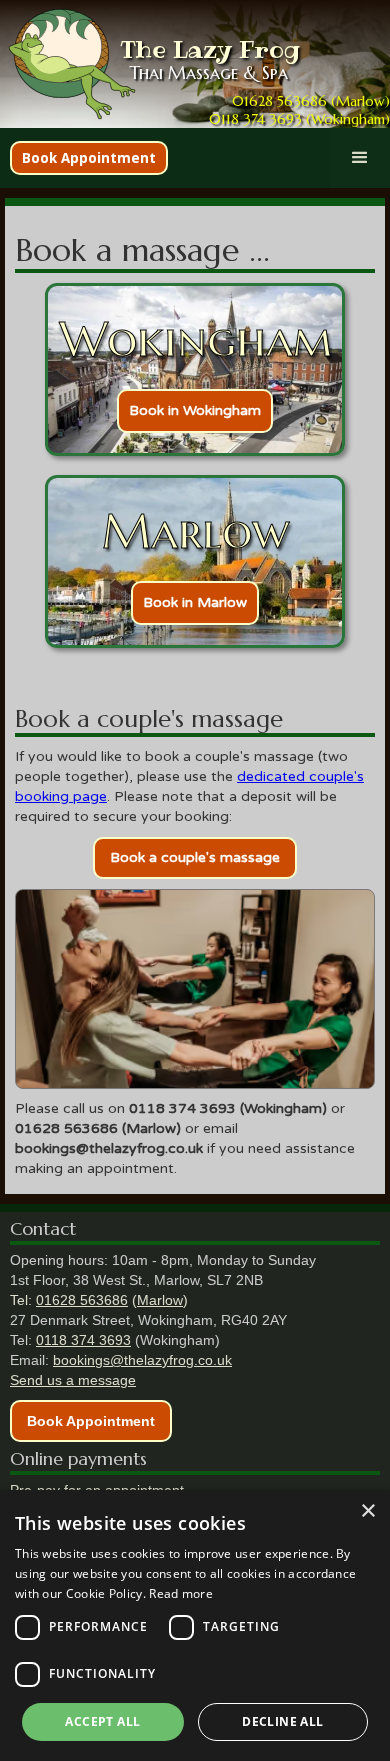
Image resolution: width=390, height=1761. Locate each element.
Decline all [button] (282, 1721)
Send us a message (73, 1380)
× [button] (367, 1511)
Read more (181, 1593)
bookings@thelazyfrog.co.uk (142, 1360)
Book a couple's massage (195, 857)
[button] (360, 158)
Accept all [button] (102, 1721)
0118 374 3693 (83, 1340)
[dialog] (195, 1625)
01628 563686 (82, 1300)
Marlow (160, 1300)
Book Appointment (89, 158)
